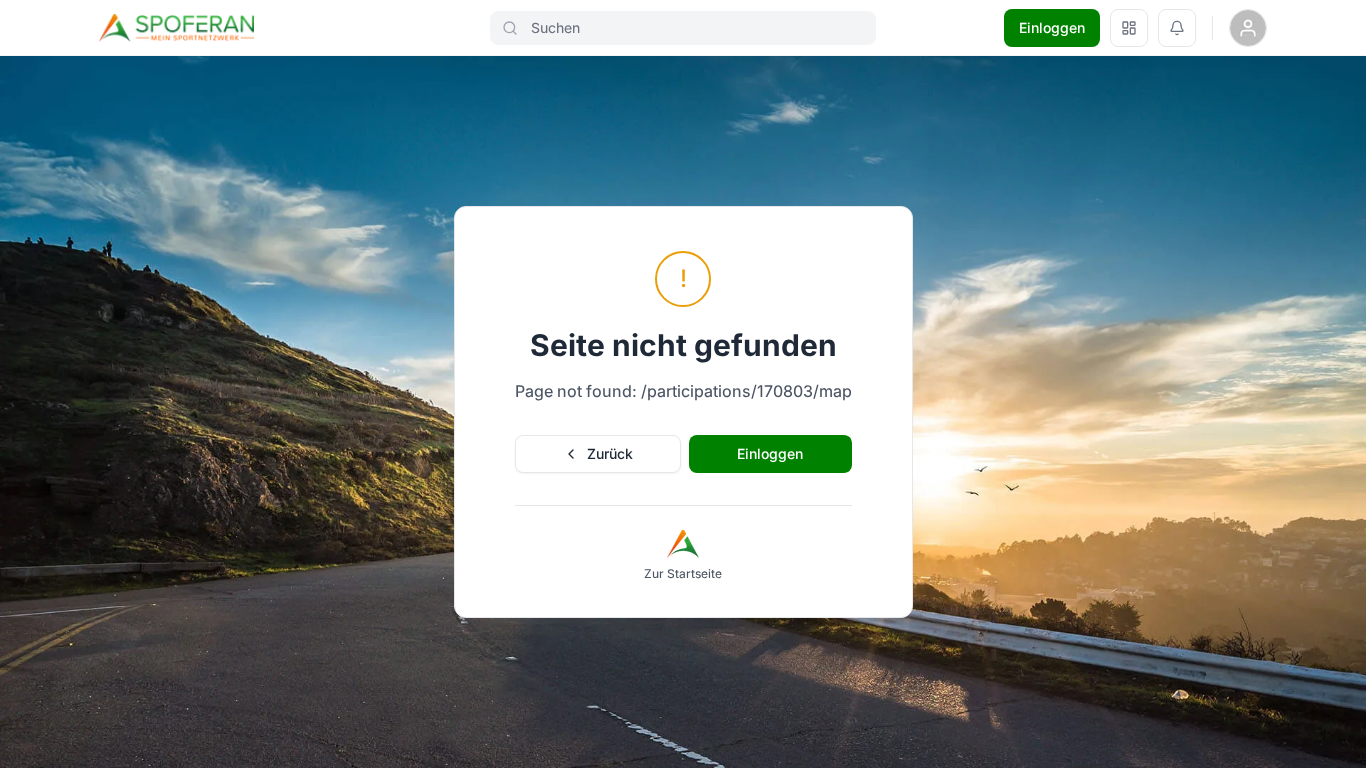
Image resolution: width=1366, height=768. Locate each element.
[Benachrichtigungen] (1177, 28)
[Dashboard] (1129, 28)
